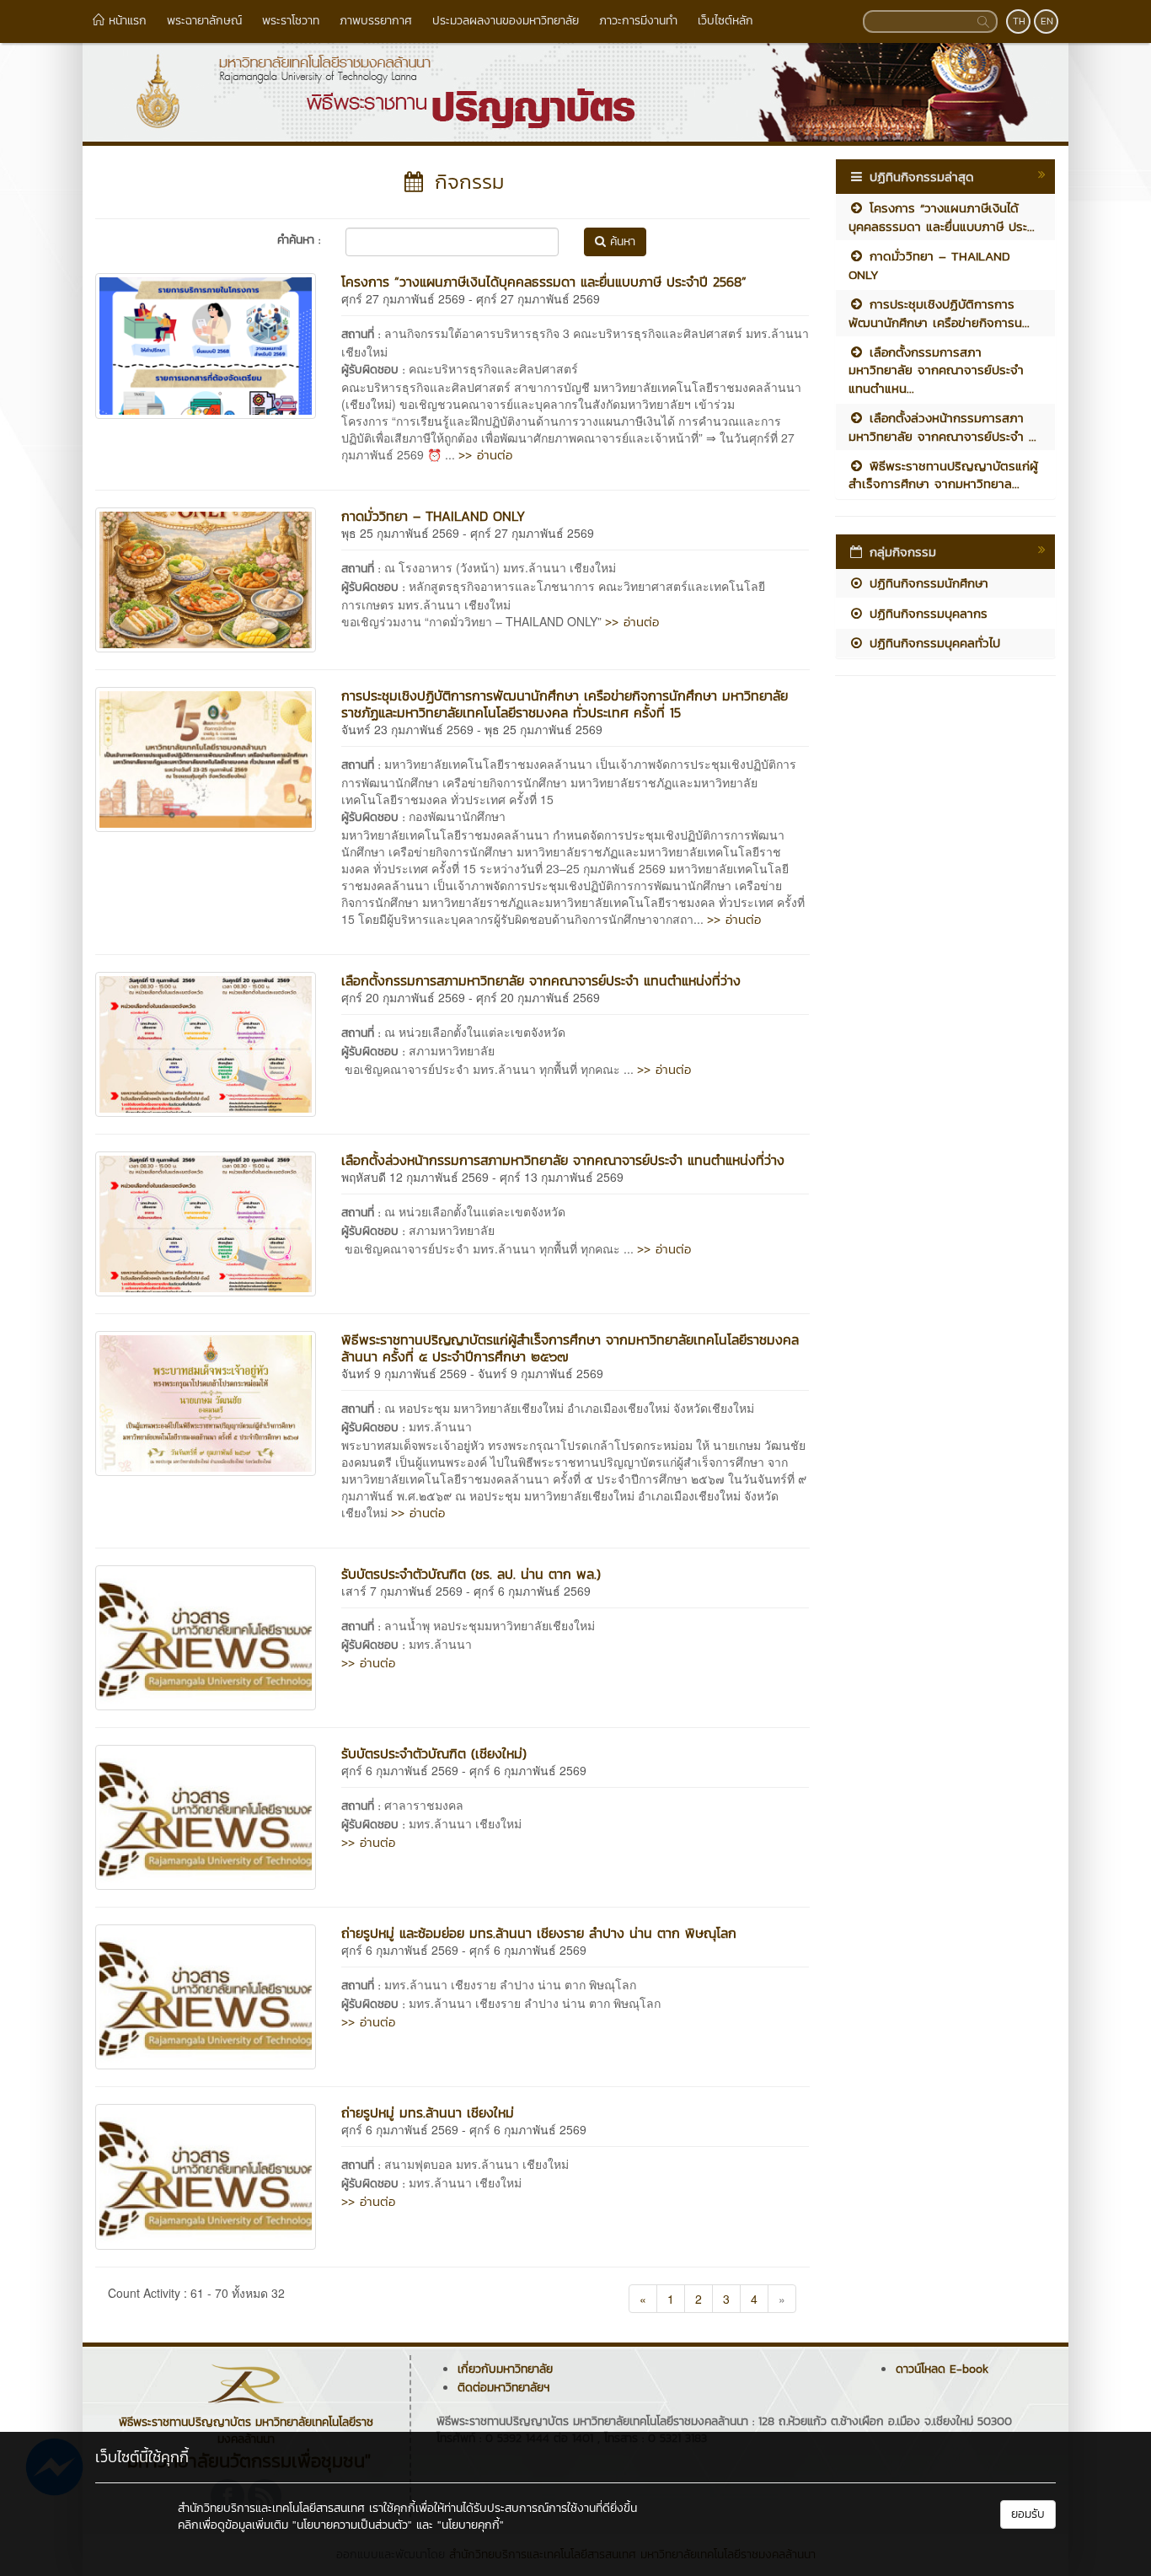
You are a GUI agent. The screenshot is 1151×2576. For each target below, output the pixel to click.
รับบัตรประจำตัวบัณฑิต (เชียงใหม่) (434, 1753)
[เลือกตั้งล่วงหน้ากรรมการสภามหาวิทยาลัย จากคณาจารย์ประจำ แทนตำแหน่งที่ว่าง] (206, 1222)
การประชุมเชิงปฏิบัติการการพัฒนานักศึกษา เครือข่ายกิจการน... (939, 313)
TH (1019, 21)
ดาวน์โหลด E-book (942, 2369)
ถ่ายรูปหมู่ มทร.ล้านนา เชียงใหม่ (428, 2112)
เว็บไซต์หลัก (725, 21)
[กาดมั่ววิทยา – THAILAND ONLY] (206, 578)
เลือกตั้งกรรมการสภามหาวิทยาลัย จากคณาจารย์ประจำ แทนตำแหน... (936, 370)
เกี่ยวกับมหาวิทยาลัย (505, 2369)
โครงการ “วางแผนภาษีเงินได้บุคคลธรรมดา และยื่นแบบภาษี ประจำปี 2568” (544, 282)
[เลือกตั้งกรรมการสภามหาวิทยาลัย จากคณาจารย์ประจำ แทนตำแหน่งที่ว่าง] (206, 1042)
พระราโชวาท (291, 21)
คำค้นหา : (299, 240)
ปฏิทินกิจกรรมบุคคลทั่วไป (932, 643)
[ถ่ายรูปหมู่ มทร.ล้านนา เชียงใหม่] (206, 2175)
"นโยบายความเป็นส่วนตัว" (352, 2525)
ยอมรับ (1028, 2514)
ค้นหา (621, 241)
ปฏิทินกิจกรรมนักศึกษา (926, 583)
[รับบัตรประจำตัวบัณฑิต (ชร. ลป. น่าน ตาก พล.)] (206, 1635)
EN (1047, 21)
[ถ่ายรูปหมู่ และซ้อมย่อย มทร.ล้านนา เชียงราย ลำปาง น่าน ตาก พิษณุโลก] (206, 1995)
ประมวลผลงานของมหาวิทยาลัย (506, 21)
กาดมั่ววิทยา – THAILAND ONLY (433, 516)
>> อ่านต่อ (485, 455)
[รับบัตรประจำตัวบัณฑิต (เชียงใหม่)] (206, 1816)
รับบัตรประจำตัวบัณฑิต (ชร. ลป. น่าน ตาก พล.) (471, 1574)
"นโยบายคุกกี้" (471, 2525)
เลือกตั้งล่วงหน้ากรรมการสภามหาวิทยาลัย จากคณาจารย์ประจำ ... (942, 427)
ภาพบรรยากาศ (376, 21)
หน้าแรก (126, 21)
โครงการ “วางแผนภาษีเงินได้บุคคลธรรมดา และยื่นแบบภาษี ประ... (942, 217)
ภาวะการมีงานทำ (638, 21)
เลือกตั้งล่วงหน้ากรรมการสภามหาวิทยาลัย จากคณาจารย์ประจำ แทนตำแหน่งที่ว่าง (563, 1160)
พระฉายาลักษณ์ (204, 21)
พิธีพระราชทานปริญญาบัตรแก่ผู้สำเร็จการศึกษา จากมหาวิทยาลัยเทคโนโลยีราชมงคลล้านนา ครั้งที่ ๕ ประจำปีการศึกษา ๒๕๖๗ (570, 1348)
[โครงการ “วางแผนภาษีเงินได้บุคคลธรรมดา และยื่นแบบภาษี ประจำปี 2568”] (206, 344)
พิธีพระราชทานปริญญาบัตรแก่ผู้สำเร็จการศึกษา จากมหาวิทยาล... (943, 475)
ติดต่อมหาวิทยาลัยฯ (503, 2388)
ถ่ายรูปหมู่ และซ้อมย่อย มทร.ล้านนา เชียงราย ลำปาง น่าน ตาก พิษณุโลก (539, 1933)
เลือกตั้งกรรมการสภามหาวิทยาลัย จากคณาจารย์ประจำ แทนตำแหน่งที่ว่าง (541, 980)
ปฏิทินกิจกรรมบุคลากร (926, 613)
